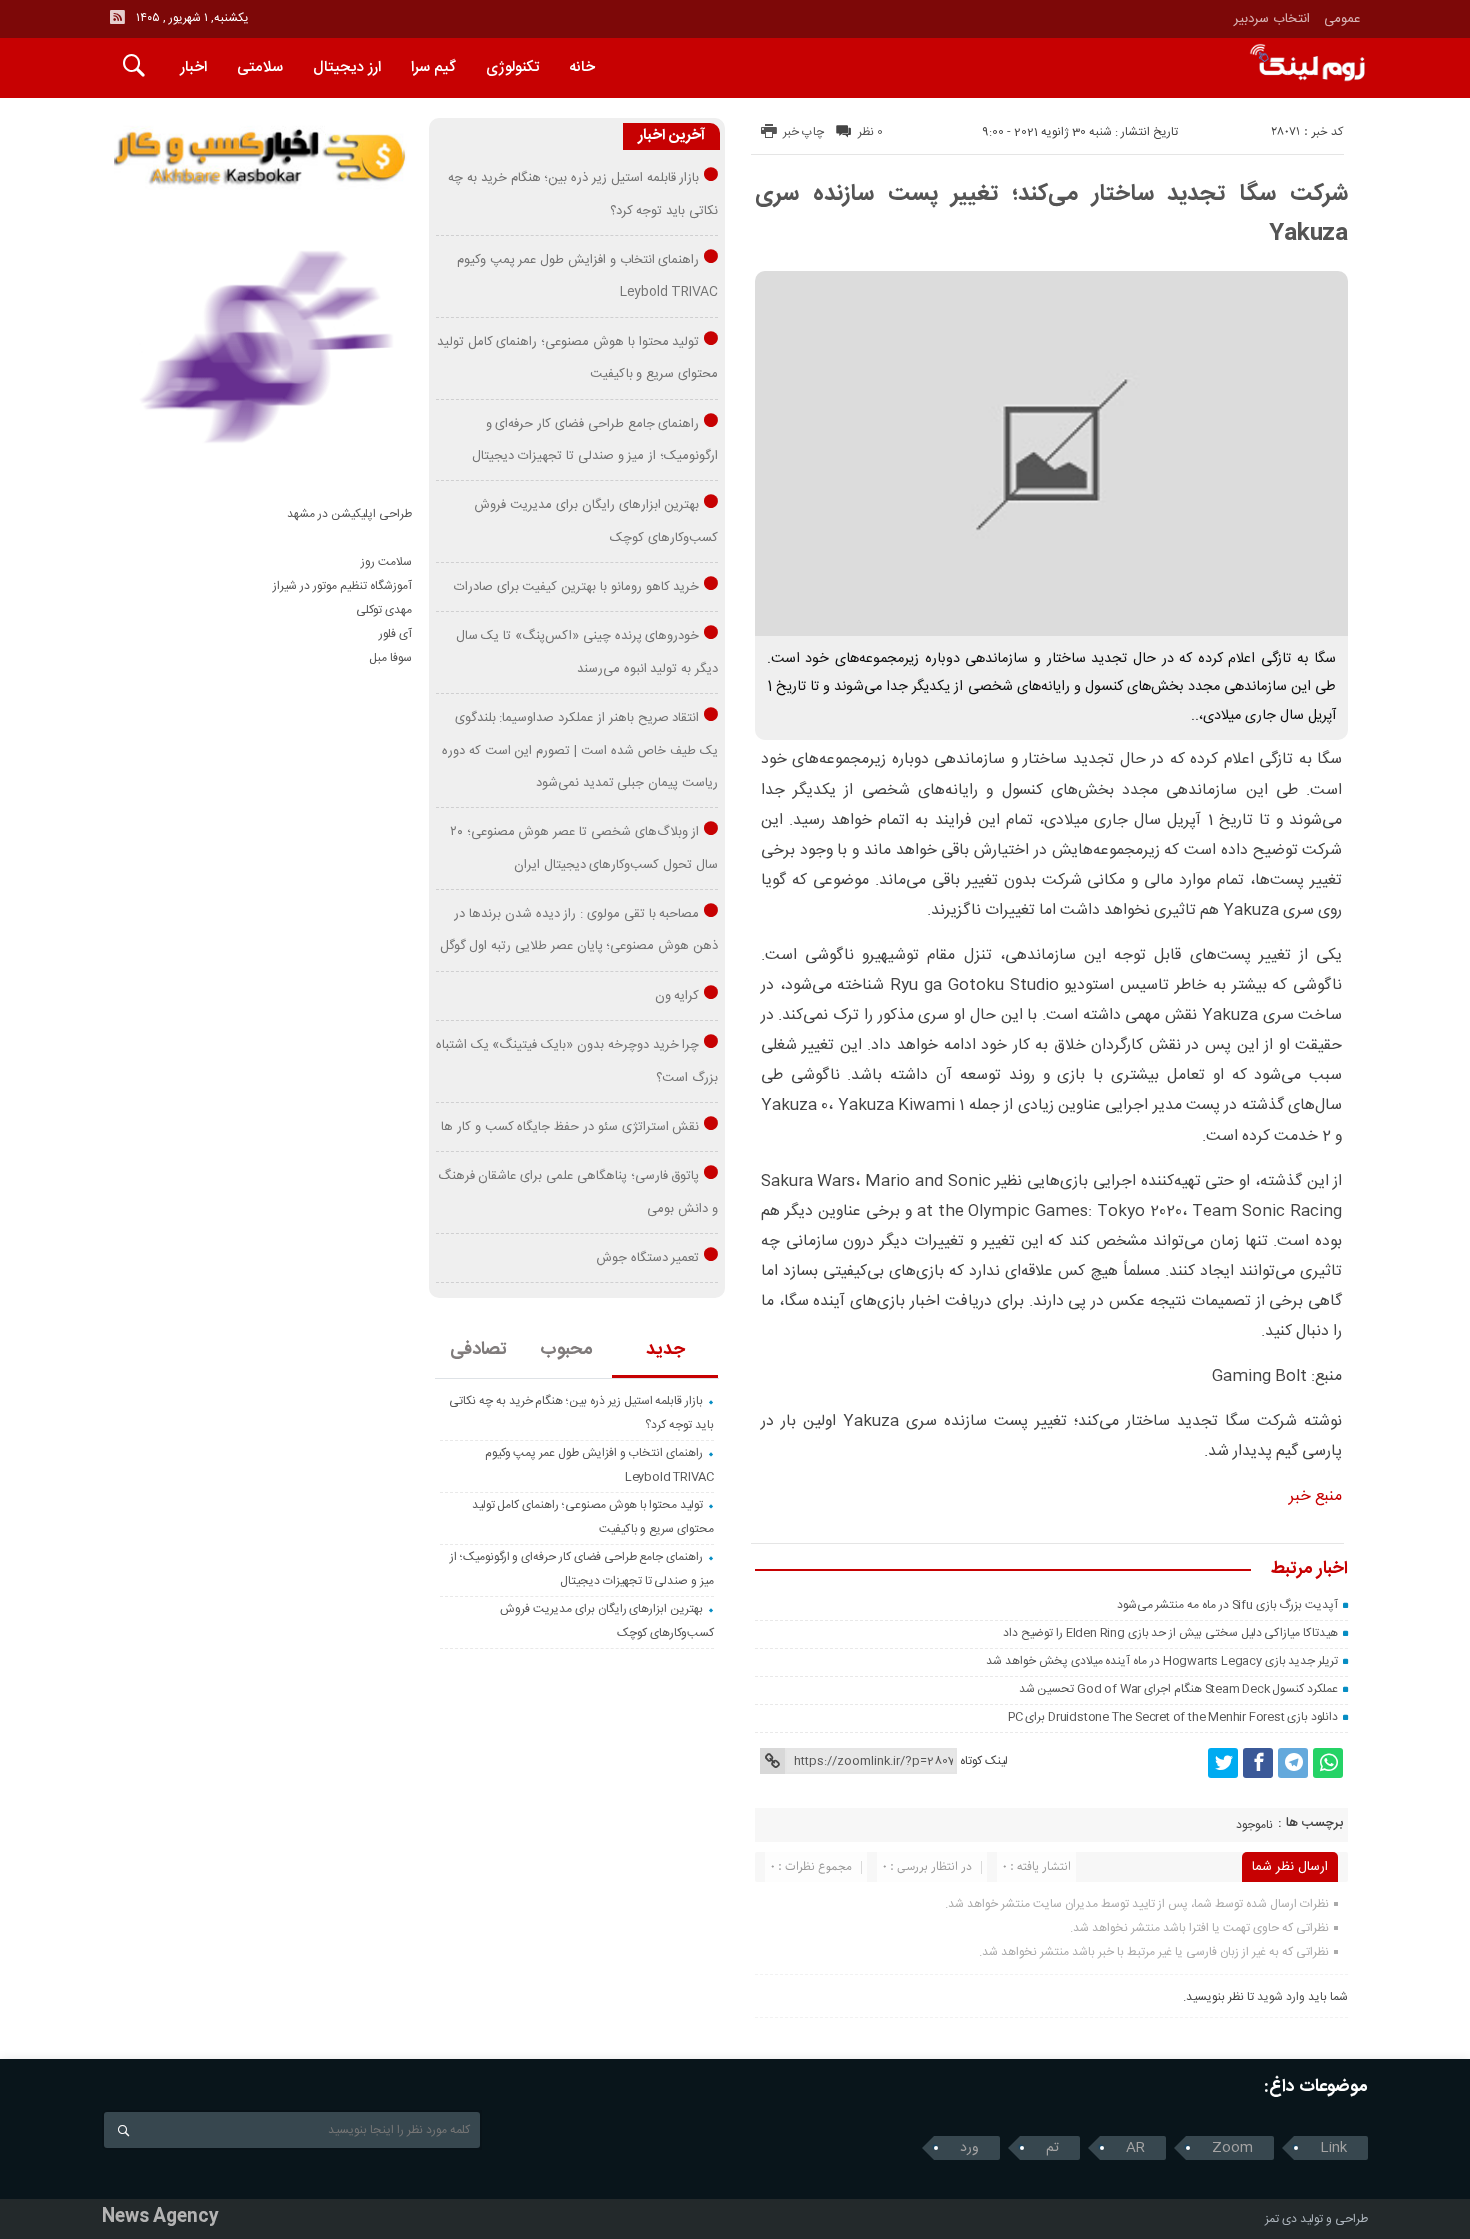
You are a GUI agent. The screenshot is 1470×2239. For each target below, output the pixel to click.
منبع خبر (1315, 1496)
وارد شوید (1281, 1997)
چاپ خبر (803, 132)
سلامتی (260, 67)
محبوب (566, 1350)
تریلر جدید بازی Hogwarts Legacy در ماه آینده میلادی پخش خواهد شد (1162, 1661)
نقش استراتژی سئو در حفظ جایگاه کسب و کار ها (570, 1127)
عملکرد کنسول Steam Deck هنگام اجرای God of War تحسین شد (1179, 1689)
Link (1333, 2148)
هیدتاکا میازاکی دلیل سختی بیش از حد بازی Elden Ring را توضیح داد (1170, 1633)
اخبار (193, 67)
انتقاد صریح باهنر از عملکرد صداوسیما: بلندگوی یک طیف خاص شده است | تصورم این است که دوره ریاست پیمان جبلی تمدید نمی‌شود (580, 750)
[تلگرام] (1293, 1763)
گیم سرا (433, 67)
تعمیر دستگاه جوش (648, 1258)
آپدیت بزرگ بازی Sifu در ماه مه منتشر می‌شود (1228, 1605)
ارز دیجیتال (347, 67)
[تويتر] (1223, 1763)
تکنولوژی (512, 67)
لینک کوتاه (984, 1761)
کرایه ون (677, 996)
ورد (969, 2148)
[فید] (117, 17)
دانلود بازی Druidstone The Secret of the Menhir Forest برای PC (1173, 1717)
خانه (582, 67)
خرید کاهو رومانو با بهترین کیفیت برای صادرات (577, 587)
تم (1052, 2148)
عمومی (1342, 19)
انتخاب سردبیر (1272, 19)
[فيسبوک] (1258, 1763)
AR (1135, 2148)
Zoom (1232, 2148)
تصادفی (478, 1350)
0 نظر (870, 132)
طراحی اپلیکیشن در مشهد (349, 514)
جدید (665, 1350)
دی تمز (1281, 2219)
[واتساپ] (1328, 1763)
